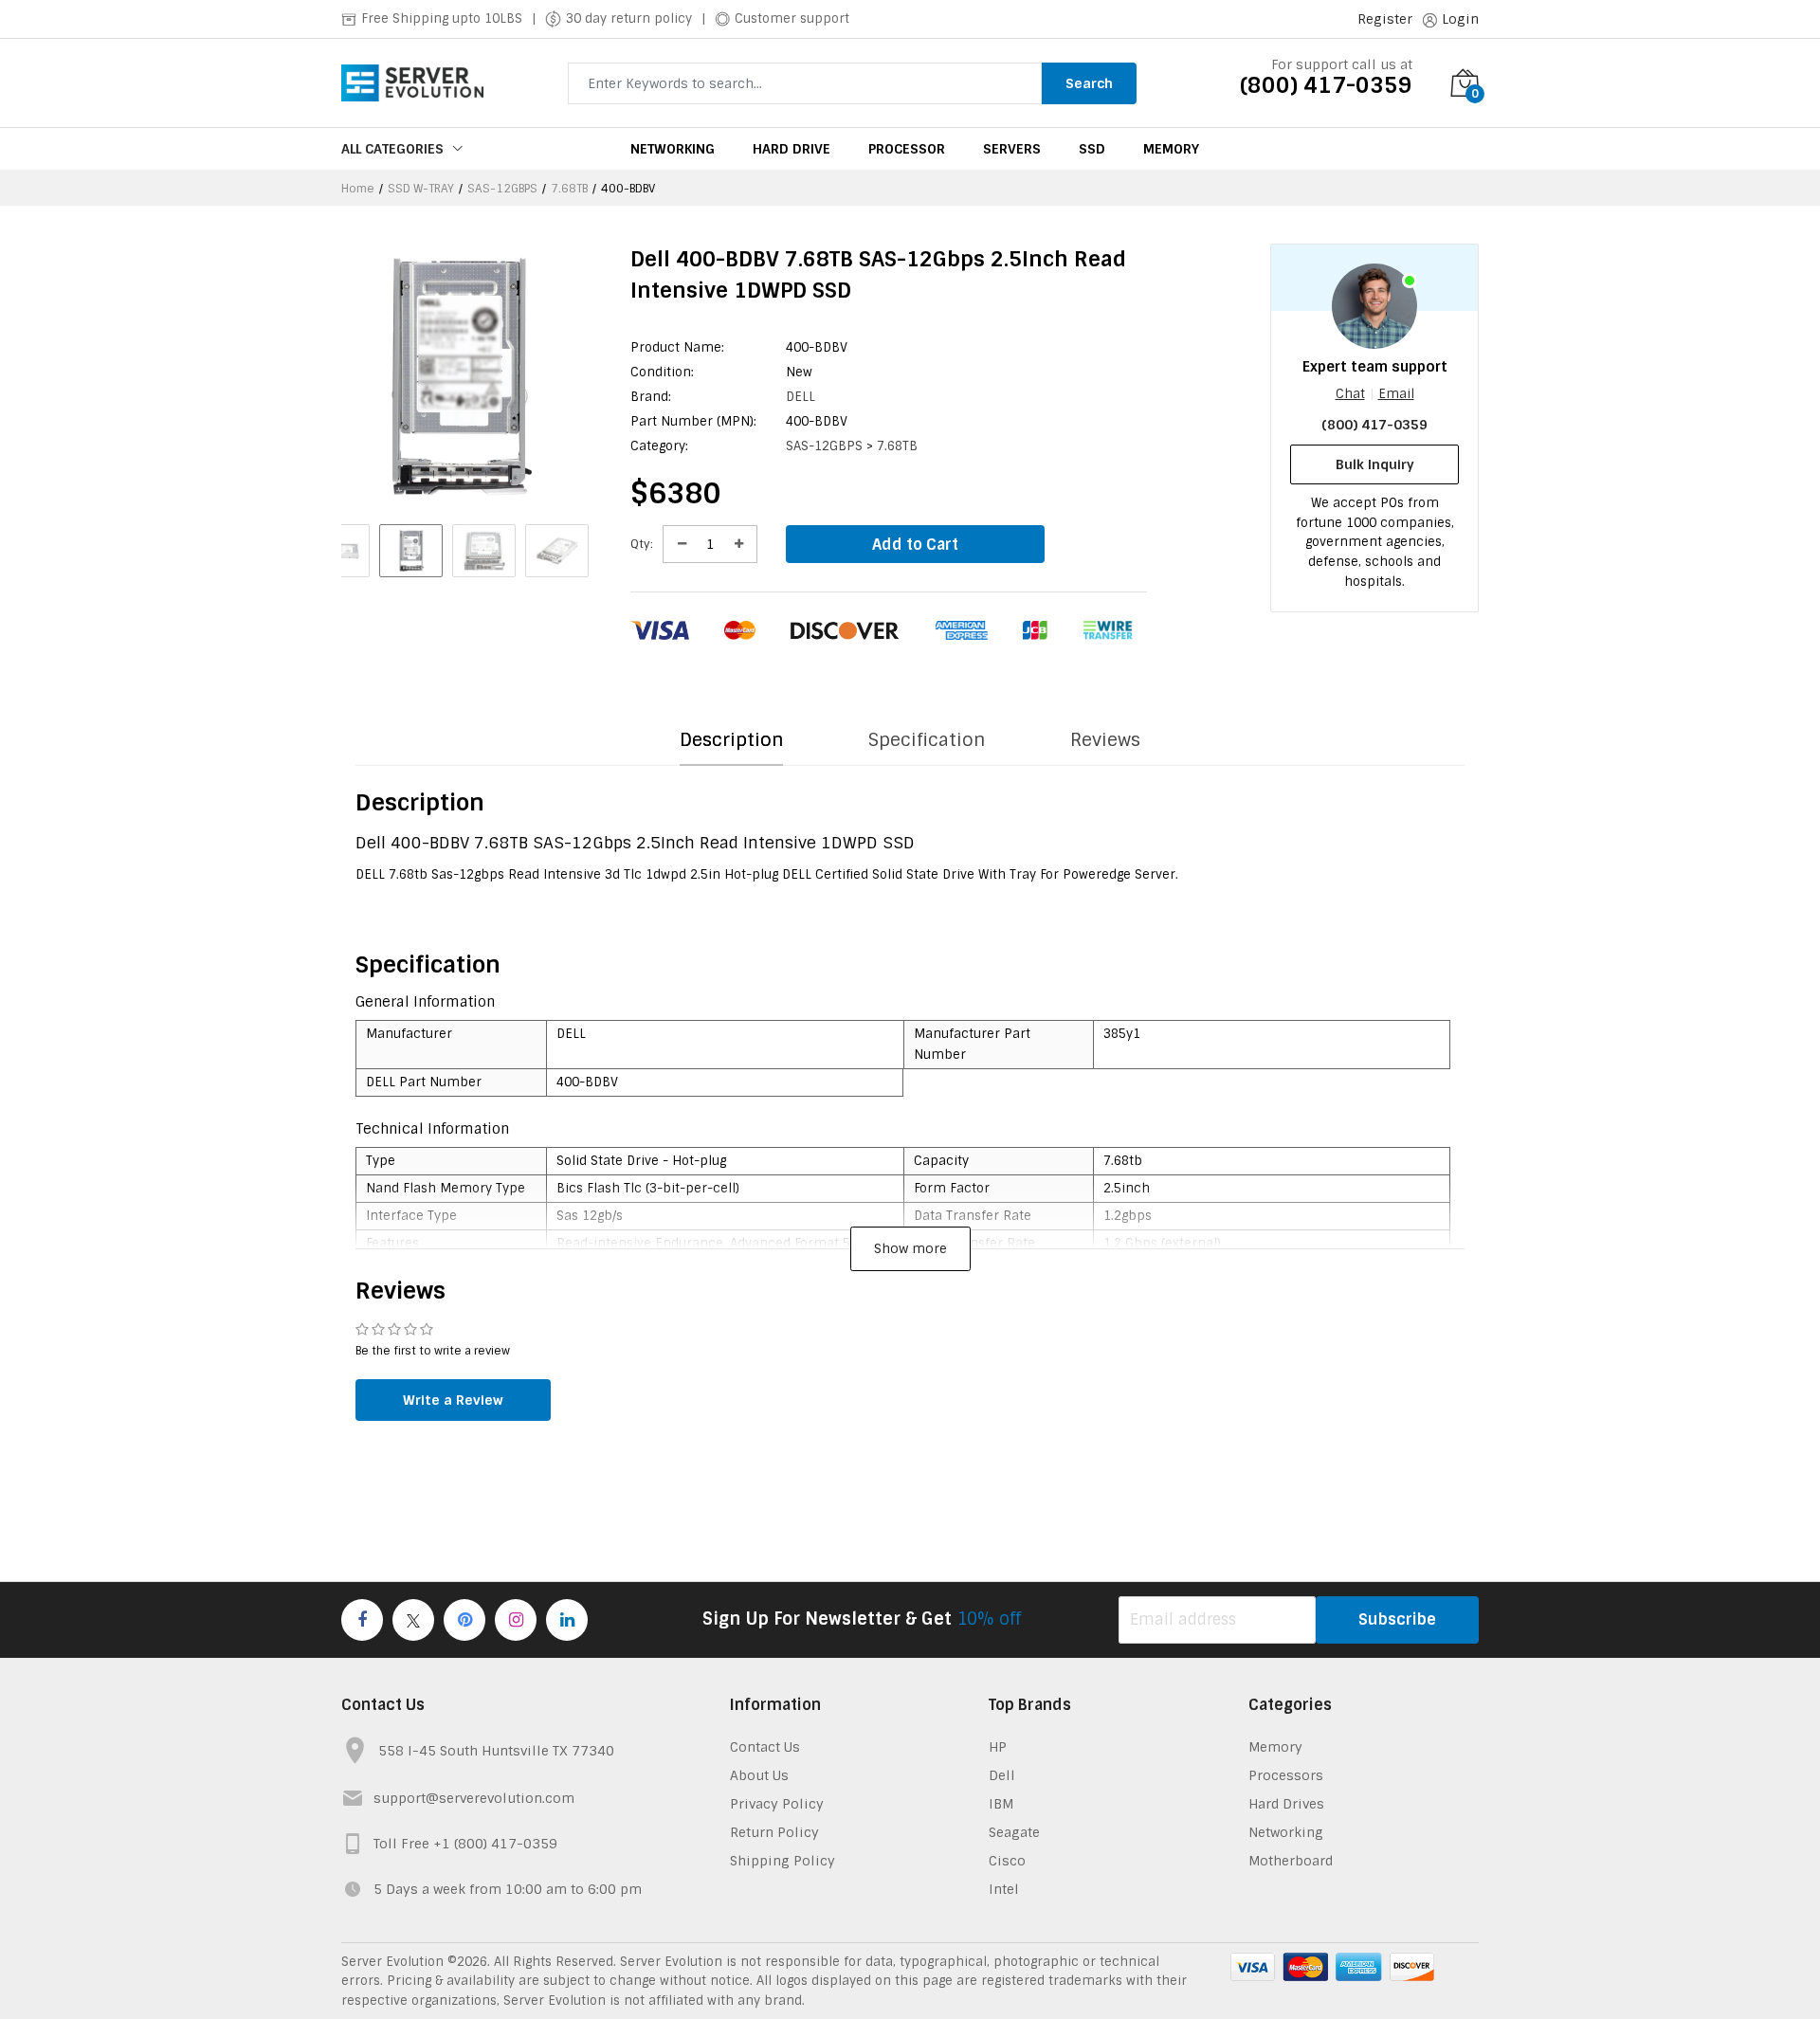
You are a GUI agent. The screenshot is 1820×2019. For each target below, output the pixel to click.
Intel (1004, 1889)
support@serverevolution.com (474, 1798)
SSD (1092, 149)
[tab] (731, 741)
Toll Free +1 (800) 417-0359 (465, 1844)
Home (358, 189)
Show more (910, 1248)
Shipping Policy (783, 1861)
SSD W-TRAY (421, 189)
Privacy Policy (777, 1804)
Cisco (1007, 1861)
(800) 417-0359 (1326, 85)
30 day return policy (629, 18)
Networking (673, 149)
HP (998, 1747)
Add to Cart (915, 545)
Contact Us (765, 1747)
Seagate (1014, 1832)
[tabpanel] (910, 780)
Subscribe (1397, 1619)
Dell (1002, 1775)
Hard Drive (792, 149)
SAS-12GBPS (502, 189)
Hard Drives (1286, 1804)
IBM (1001, 1804)
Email (1396, 394)
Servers (1012, 149)
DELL (801, 397)
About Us (759, 1775)
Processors (1286, 1775)
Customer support (792, 18)
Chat (1350, 394)
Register (1385, 19)
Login (1460, 19)
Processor (907, 149)
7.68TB (569, 189)
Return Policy (774, 1832)
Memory (1171, 149)
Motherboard (1291, 1861)
